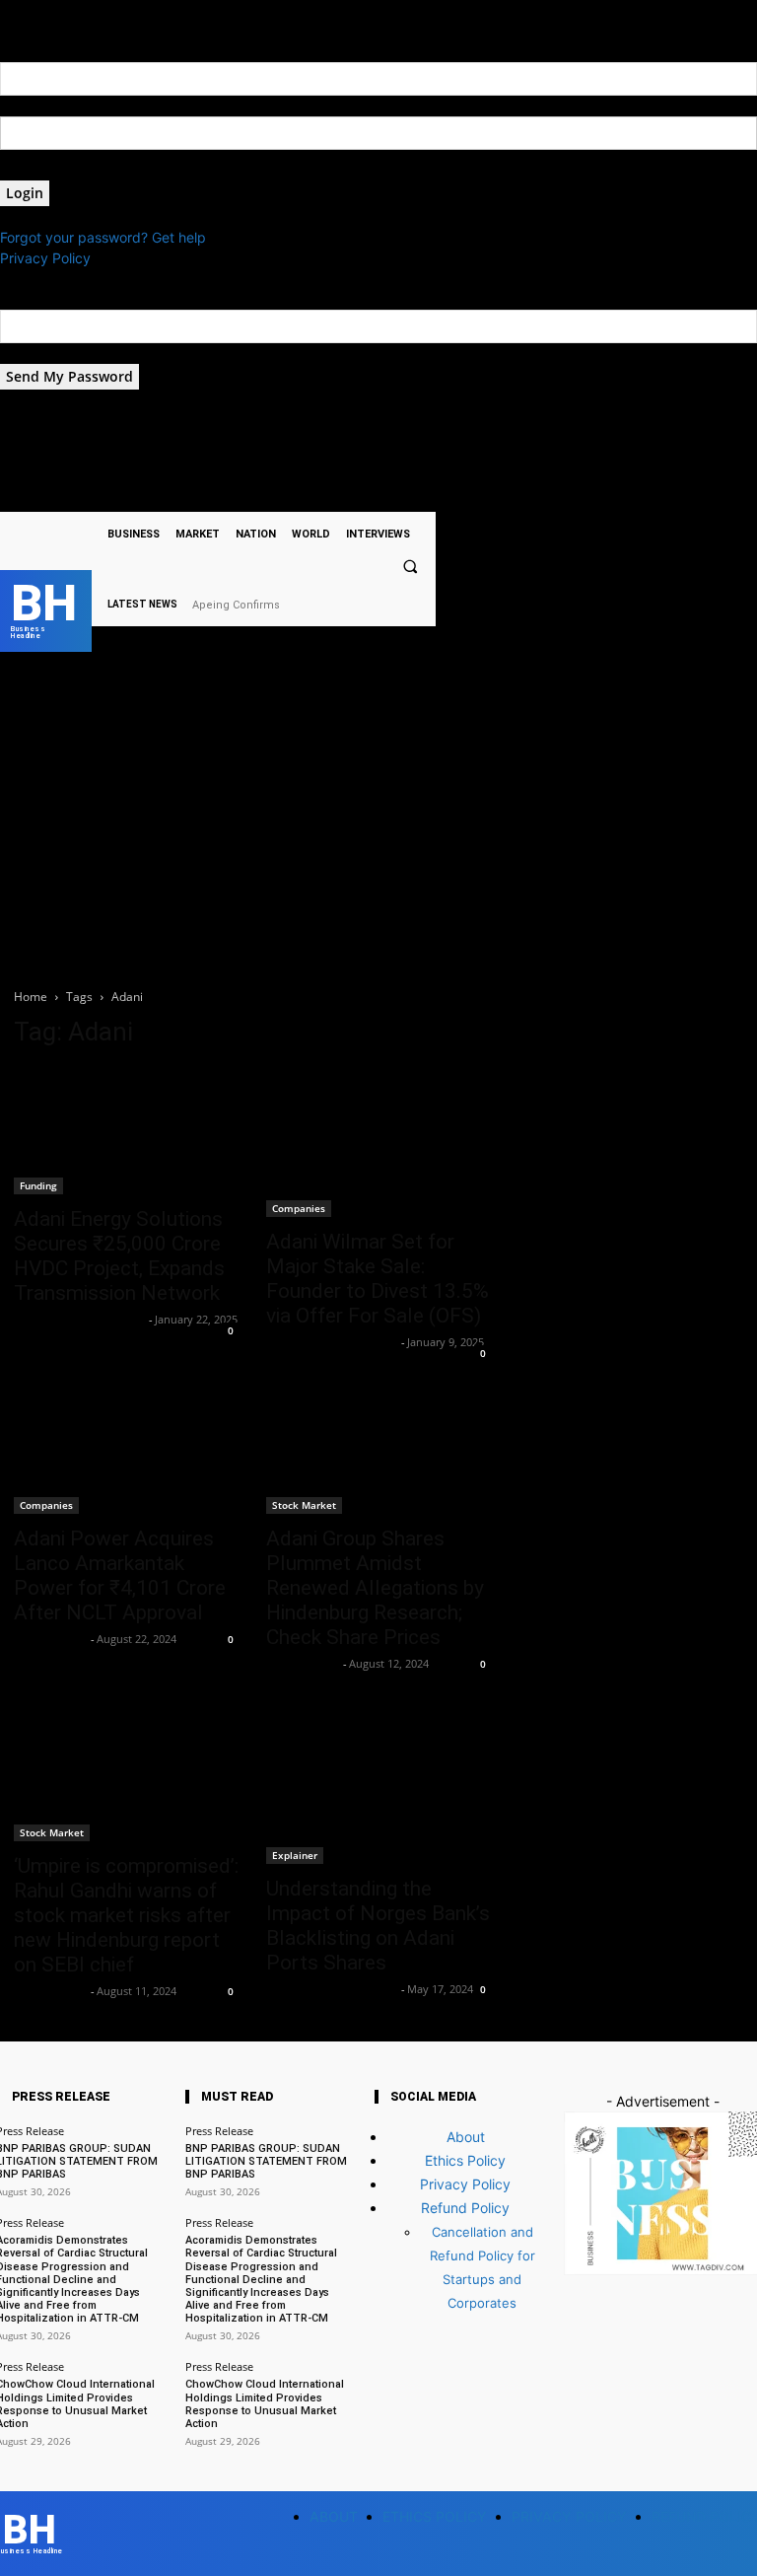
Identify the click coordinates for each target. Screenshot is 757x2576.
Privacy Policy (45, 258)
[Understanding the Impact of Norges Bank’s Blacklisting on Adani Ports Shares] (378, 1789)
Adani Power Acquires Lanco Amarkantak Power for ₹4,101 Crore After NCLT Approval (120, 1575)
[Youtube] (324, 495)
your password (48, 170)
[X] (298, 495)
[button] (410, 567)
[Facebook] (249, 495)
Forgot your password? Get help (103, 237)
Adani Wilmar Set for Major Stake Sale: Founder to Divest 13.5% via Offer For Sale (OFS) (378, 1279)
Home (31, 997)
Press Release (219, 2131)
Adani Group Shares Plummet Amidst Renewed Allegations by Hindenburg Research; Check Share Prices (375, 1588)
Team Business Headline (79, 1319)
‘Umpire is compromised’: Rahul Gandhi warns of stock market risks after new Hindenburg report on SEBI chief (126, 1915)
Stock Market (304, 1505)
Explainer (295, 1855)
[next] (430, 604)
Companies (299, 1208)
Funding (38, 1185)
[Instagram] (274, 495)
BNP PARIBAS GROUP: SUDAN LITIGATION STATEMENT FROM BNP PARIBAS (266, 2161)
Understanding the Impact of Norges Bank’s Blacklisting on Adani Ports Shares (378, 1926)
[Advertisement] (378, 823)
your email (33, 354)
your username (48, 106)
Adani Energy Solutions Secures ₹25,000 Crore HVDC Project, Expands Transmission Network (119, 1256)
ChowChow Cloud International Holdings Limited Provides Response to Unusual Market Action (265, 2404)
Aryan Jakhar (50, 1639)
